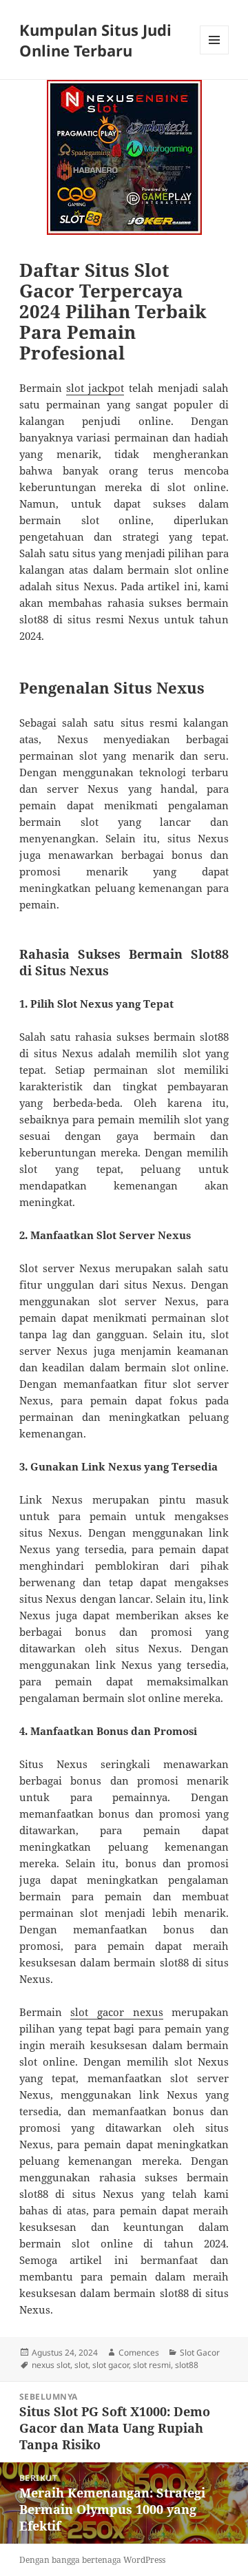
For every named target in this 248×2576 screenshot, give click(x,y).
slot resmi (152, 2365)
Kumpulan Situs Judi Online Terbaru (95, 40)
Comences (139, 2352)
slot (81, 2365)
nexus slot (51, 2365)
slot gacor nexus (116, 2012)
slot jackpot (95, 388)
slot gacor (111, 2365)
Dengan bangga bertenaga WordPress (92, 2560)
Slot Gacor (200, 2352)
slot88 (187, 2365)
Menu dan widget (215, 54)
